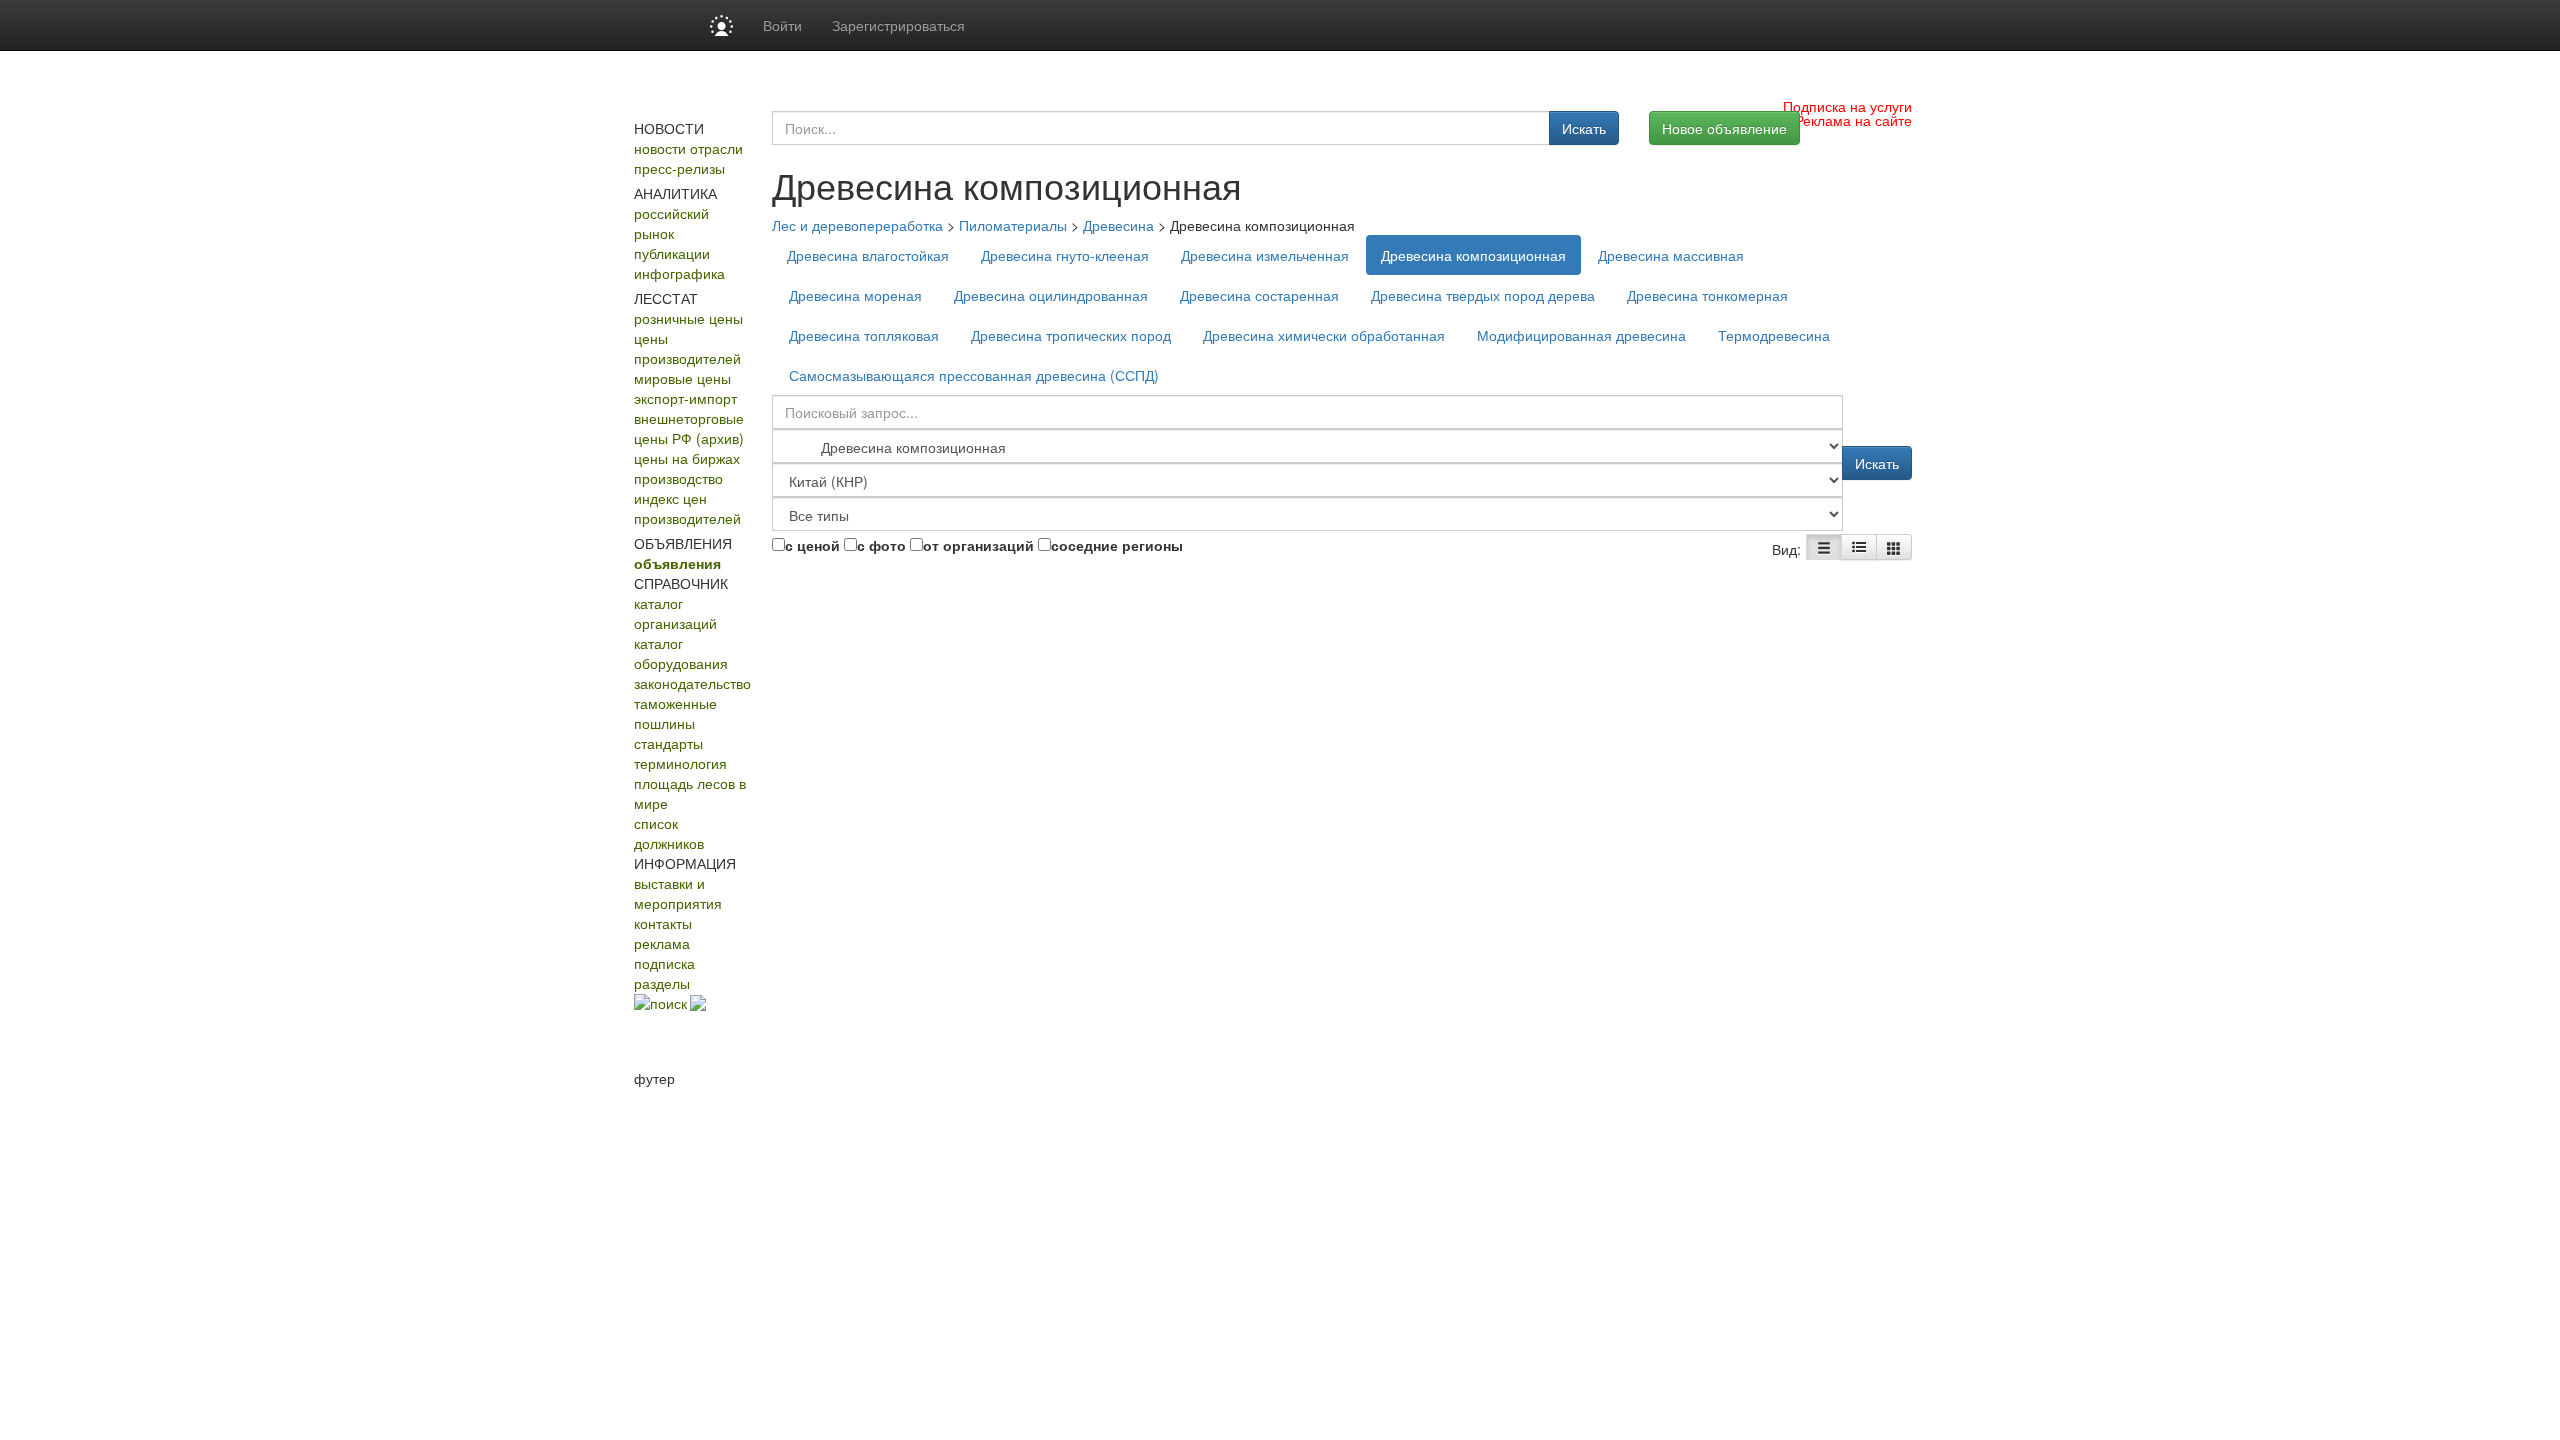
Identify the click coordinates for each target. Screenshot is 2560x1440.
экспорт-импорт (685, 398)
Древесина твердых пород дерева (1483, 295)
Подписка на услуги (1847, 106)
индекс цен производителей (687, 508)
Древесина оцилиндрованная (1051, 295)
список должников (669, 833)
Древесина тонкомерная (1707, 295)
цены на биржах (687, 458)
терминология (680, 763)
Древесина (1118, 225)
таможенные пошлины (675, 713)
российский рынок (671, 223)
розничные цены (688, 318)
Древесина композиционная (1473, 255)
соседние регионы (1117, 545)
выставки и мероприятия (678, 893)
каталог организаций (675, 613)
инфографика (679, 273)
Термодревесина (1774, 335)
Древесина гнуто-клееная (1065, 255)
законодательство (692, 683)
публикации (672, 253)
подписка (664, 963)
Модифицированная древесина (1581, 335)
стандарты (668, 743)
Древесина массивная (1671, 255)
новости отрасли (688, 148)
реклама (662, 943)
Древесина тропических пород (1071, 335)
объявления (677, 563)
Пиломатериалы (1013, 225)
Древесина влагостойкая (868, 255)
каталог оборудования (681, 653)
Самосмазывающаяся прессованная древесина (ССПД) (974, 375)
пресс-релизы (679, 168)
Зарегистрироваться (898, 25)
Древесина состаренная (1259, 295)
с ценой (812, 545)
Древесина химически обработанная (1324, 335)
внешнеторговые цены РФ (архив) (689, 428)
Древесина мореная (855, 295)
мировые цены (682, 378)
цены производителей (687, 348)
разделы (662, 983)
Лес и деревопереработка (857, 225)
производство (678, 478)
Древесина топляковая (864, 335)
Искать (1584, 128)
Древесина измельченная (1265, 255)
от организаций (978, 545)
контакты (663, 923)
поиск (668, 1003)
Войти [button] (782, 25)
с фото (881, 545)
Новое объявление (1724, 128)
